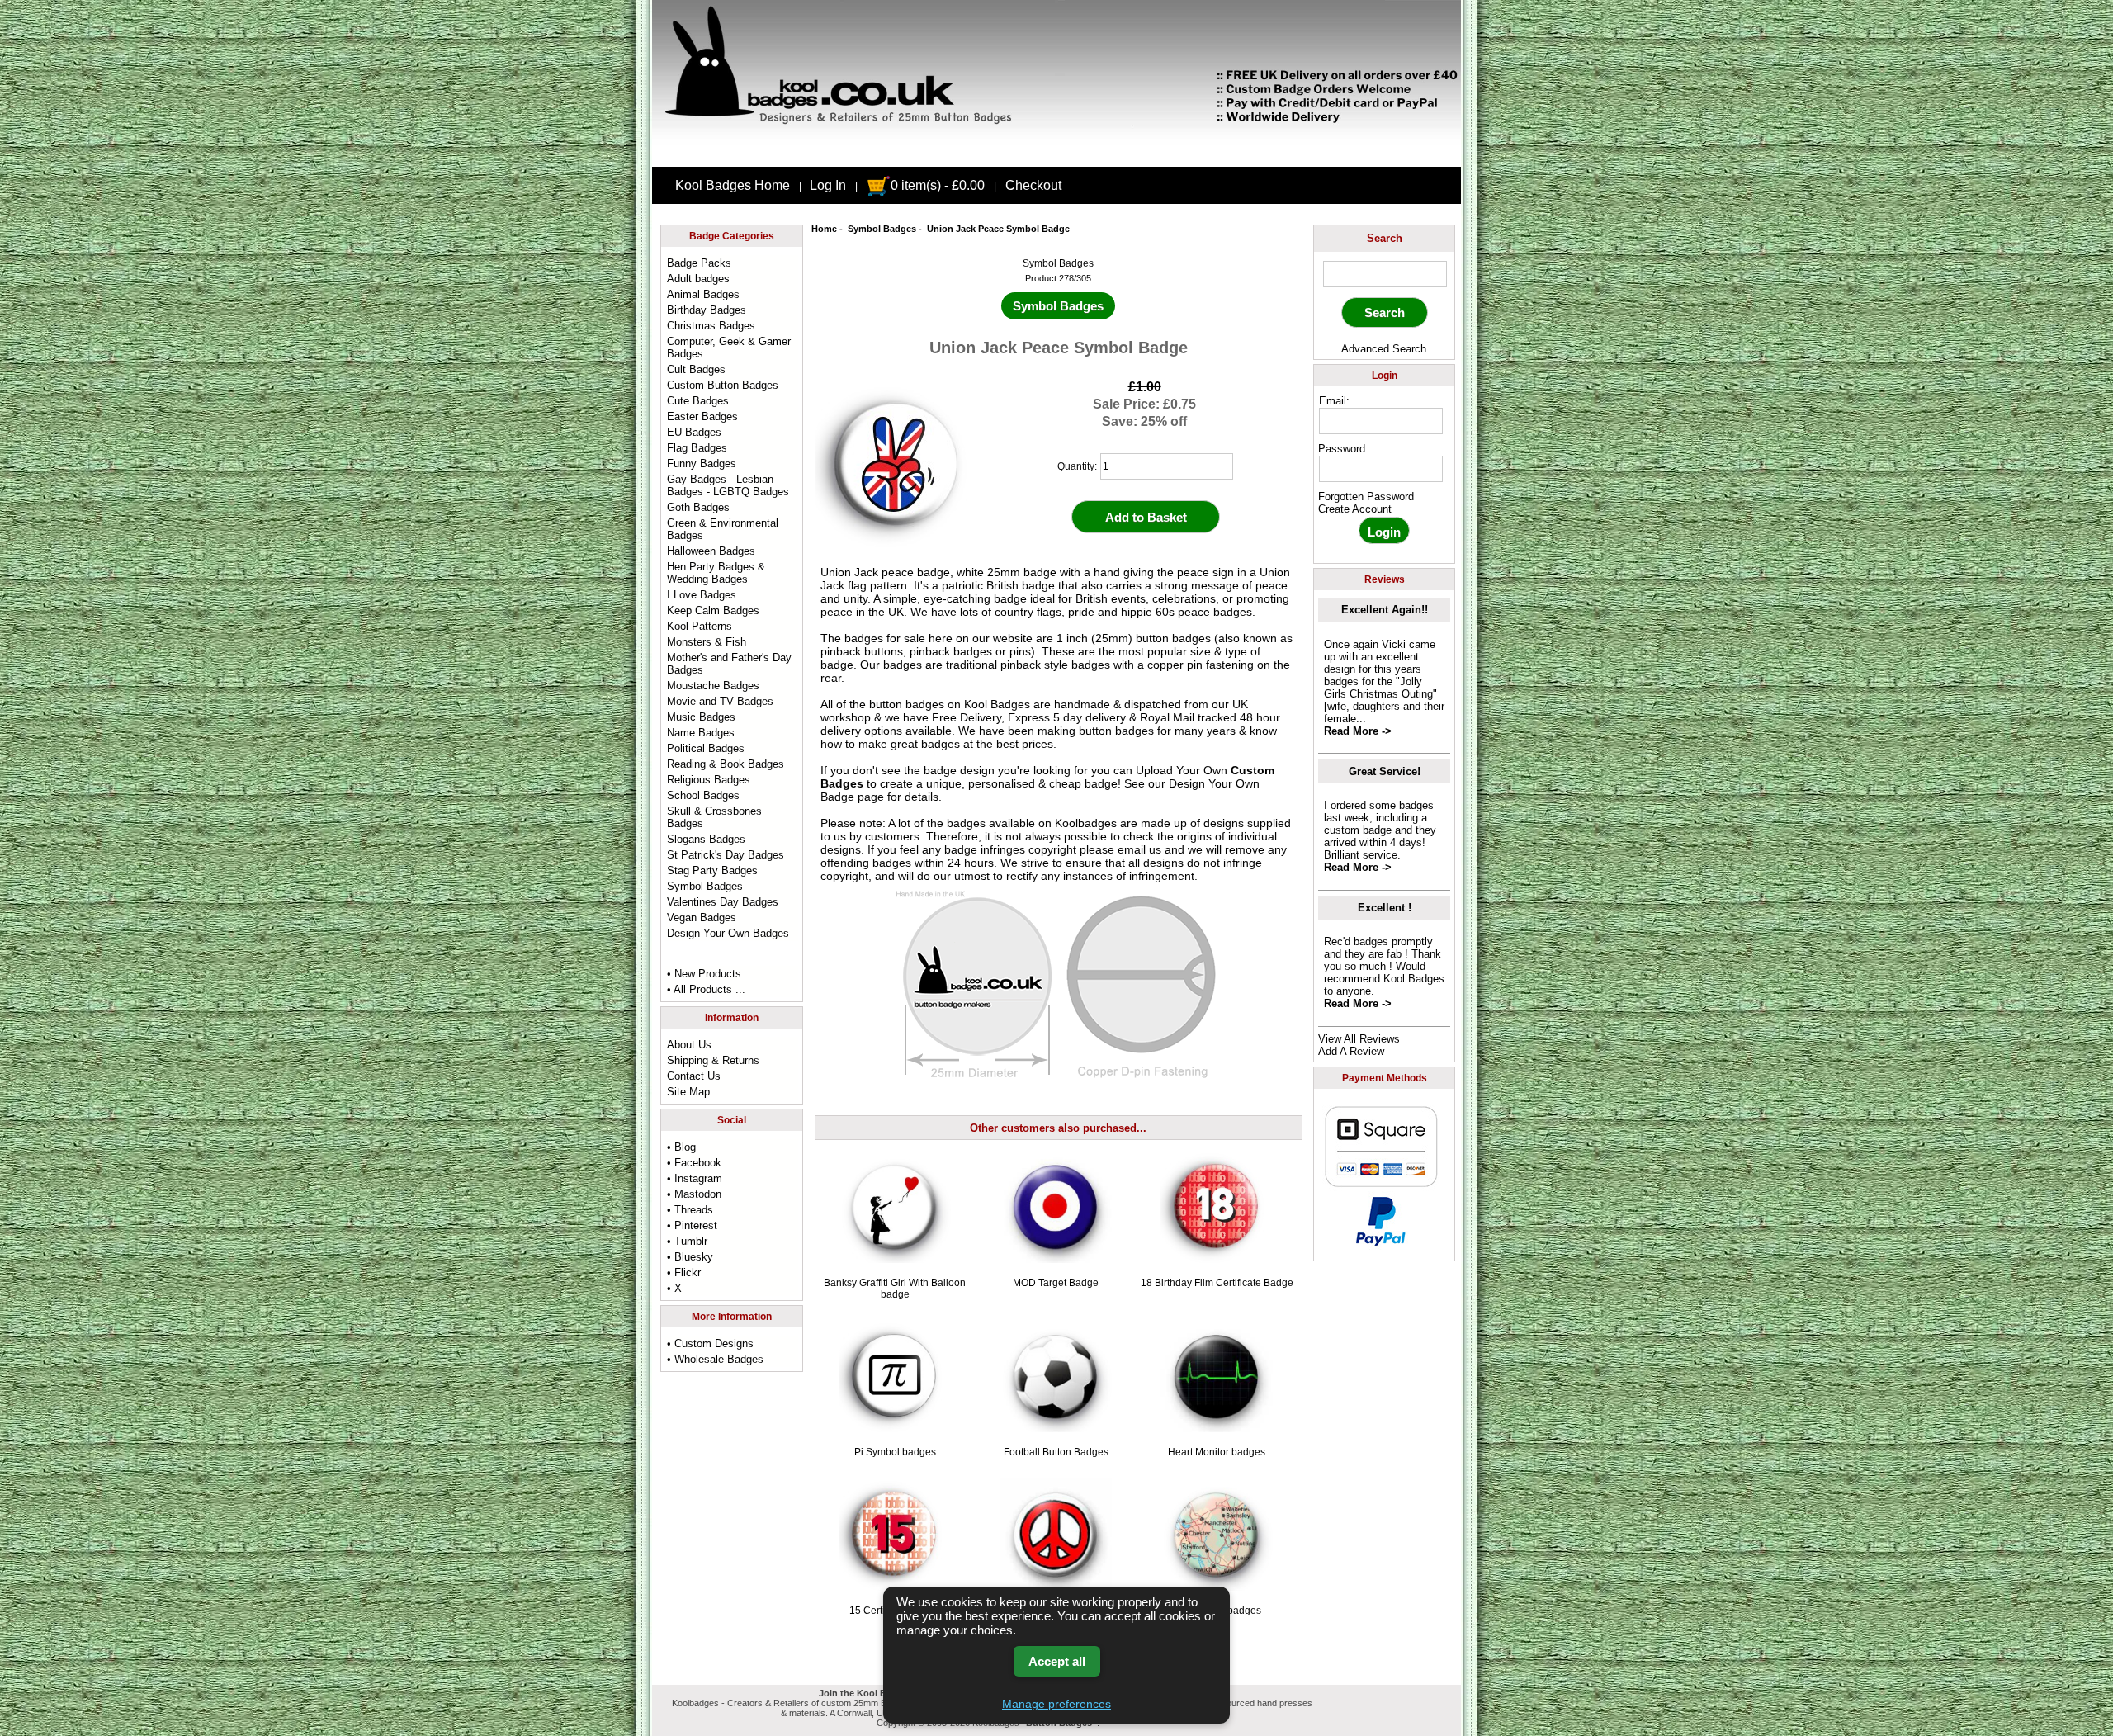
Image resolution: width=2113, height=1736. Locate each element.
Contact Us (694, 1076)
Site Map (688, 1092)
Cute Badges (698, 401)
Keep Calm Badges (713, 610)
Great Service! (1385, 771)
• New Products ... (711, 974)
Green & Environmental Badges (723, 529)
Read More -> (1358, 731)
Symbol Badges (882, 229)
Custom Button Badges (723, 385)
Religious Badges (709, 780)
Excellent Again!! (1385, 610)
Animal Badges (703, 294)
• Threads (690, 1210)
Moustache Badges (713, 686)
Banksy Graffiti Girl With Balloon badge (895, 1289)
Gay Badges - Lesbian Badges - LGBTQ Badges (728, 485)
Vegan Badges (702, 918)
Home (824, 229)
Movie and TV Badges (720, 701)
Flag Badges (697, 448)
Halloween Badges (711, 551)
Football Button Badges (1056, 1452)
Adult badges (698, 279)
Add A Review (1351, 1051)
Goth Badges (698, 507)
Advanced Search (1384, 349)
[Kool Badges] (1056, 153)
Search (1385, 238)
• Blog (681, 1147)
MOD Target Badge (1056, 1283)
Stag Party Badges (712, 870)
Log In (828, 185)
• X (674, 1288)
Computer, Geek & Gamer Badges (729, 348)
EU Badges (694, 432)
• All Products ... (706, 989)
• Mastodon (694, 1194)
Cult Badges (696, 369)
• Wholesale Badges (715, 1359)
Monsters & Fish (707, 642)
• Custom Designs (710, 1343)
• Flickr (684, 1272)
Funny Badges (702, 464)
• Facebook (694, 1163)
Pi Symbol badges (895, 1452)
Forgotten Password (1366, 497)
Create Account (1355, 509)
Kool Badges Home (733, 185)
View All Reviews (1359, 1039)
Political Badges (706, 748)
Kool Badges (997, 704)
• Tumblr (687, 1241)
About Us (689, 1045)
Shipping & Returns (713, 1060)
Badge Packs (699, 263)
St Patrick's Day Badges (726, 855)
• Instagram (695, 1178)
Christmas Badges (711, 326)
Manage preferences (1056, 1704)
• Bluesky (690, 1257)
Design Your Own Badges (728, 933)
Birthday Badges (707, 310)
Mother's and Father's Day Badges (729, 664)
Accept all (1057, 1661)
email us (1139, 849)
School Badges (703, 795)
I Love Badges (702, 595)
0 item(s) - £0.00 (938, 185)
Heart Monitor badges (1217, 1452)
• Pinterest (692, 1225)
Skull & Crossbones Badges (714, 817)
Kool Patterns (700, 626)
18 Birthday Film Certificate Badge (1217, 1283)
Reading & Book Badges (726, 764)
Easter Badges (702, 416)
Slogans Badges (706, 839)
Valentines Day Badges (723, 902)
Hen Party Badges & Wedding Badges (716, 573)
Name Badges (701, 733)
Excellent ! (1385, 908)
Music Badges (701, 717)
